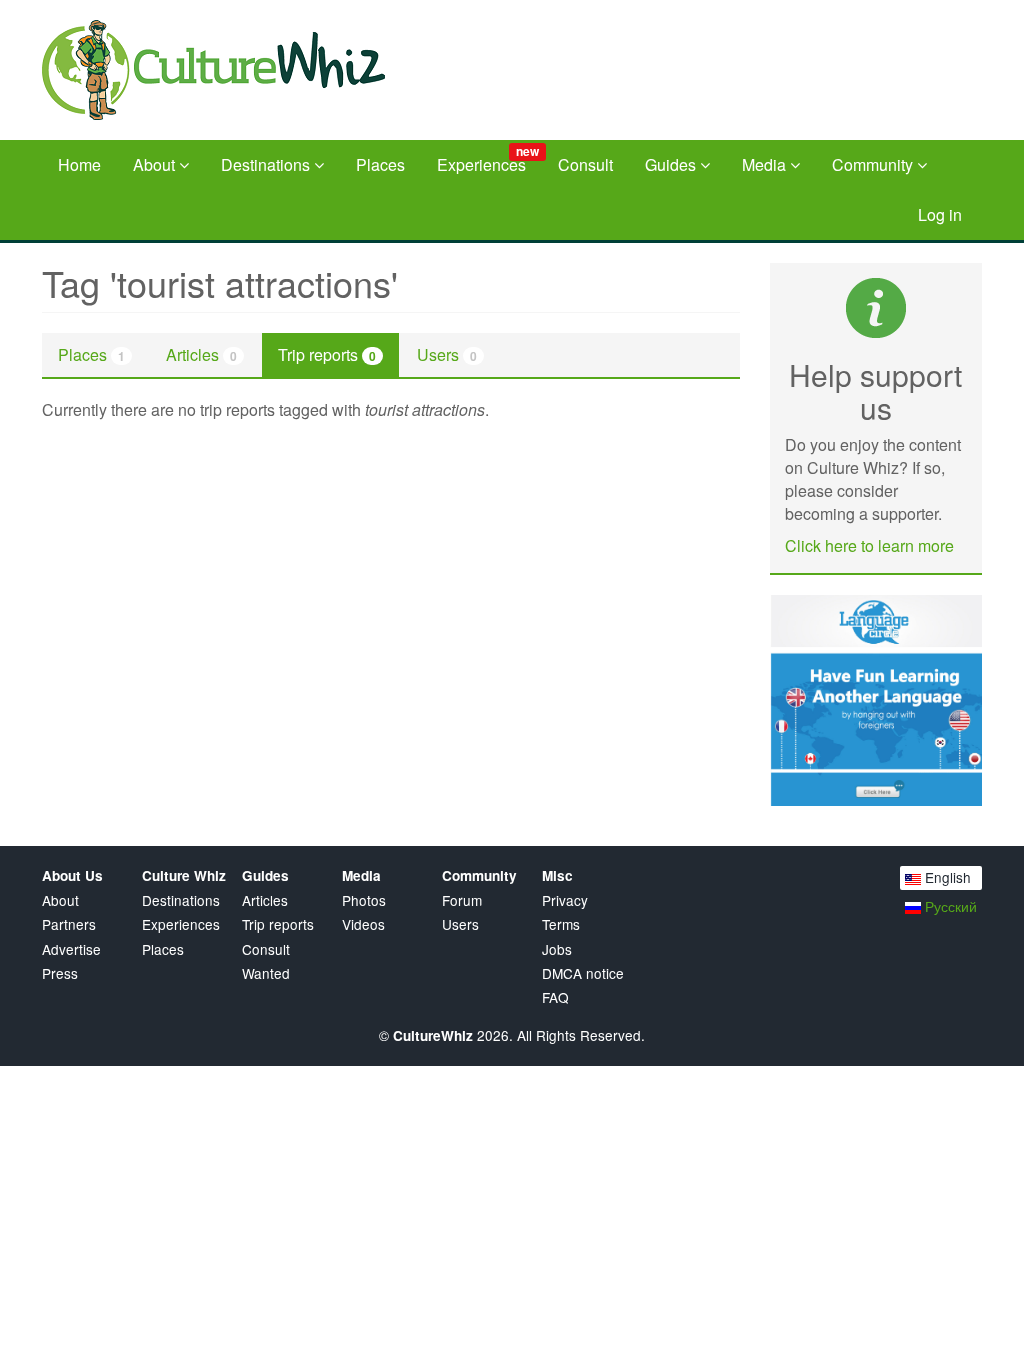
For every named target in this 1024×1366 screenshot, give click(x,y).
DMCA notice (583, 973)
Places (380, 164)
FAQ (555, 997)
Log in (940, 214)
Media (766, 164)
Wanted (266, 973)
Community (874, 164)
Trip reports (327, 354)
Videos (363, 924)
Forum (462, 900)
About (156, 164)
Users (447, 354)
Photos (364, 900)
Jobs (557, 949)
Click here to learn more (869, 545)
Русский (949, 906)
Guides (672, 164)
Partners (69, 924)
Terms (561, 924)
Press (60, 973)
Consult (585, 164)
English (946, 877)
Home (79, 164)
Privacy (565, 900)
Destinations (267, 164)
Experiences (488, 159)
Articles (201, 354)
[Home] (229, 70)
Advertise (71, 949)
